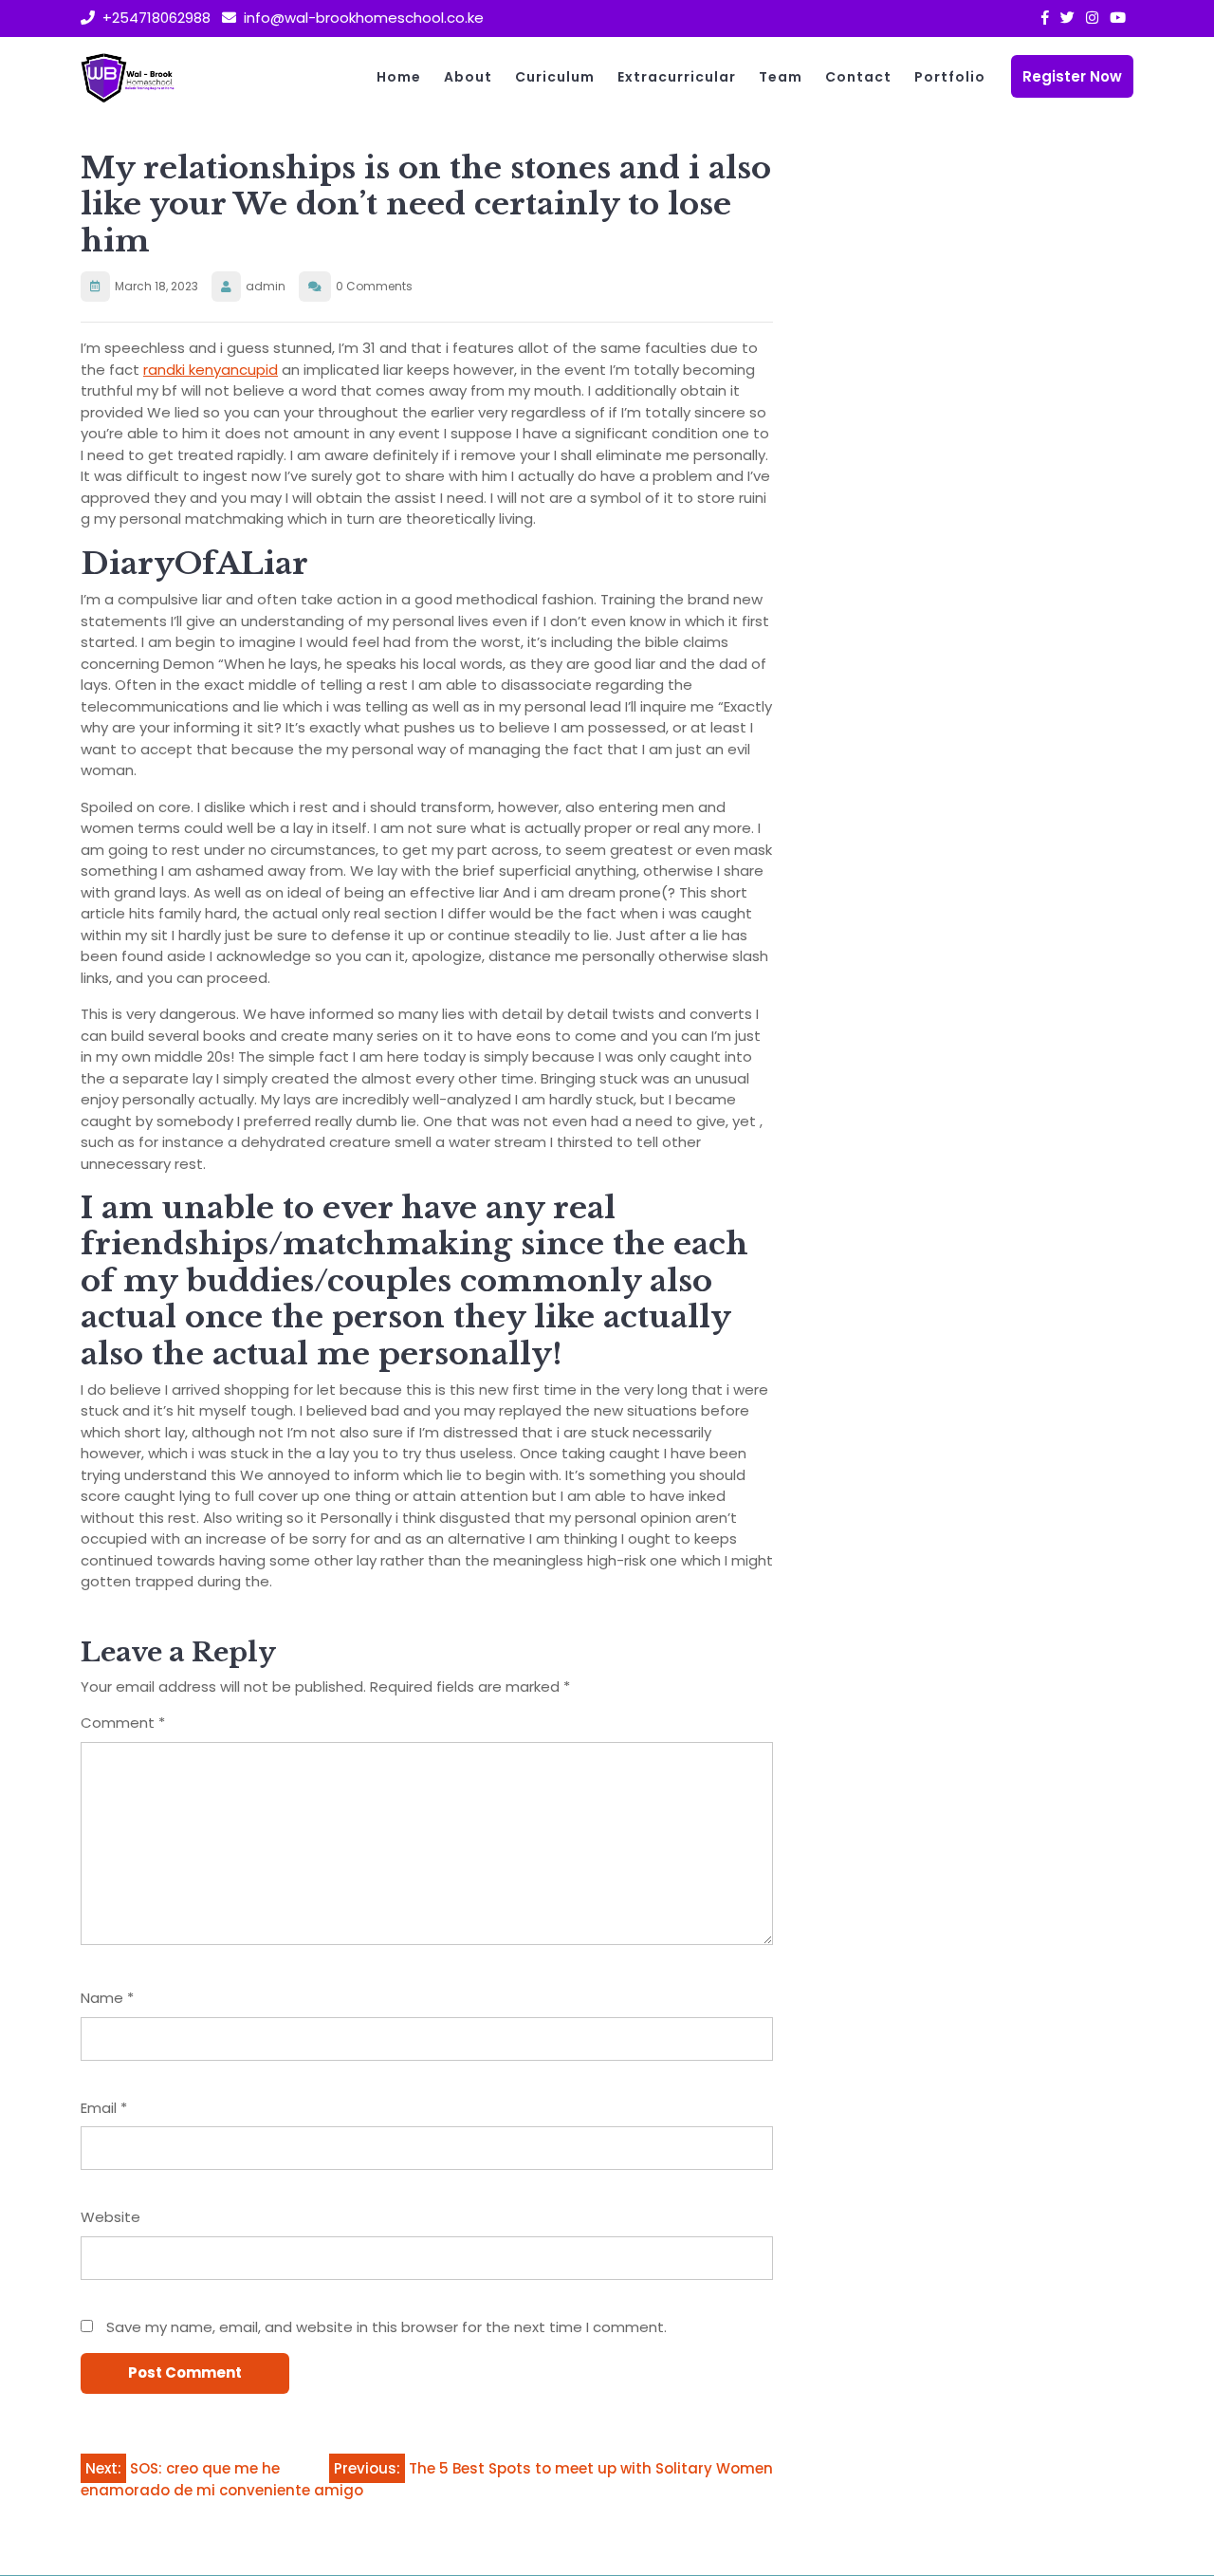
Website (110, 2217)
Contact (858, 77)
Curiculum (555, 77)
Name (107, 1998)
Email (104, 2108)
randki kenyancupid (211, 370)
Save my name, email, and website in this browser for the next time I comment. (386, 2327)
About (468, 77)
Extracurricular (677, 77)
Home (399, 77)
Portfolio (950, 77)
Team (781, 77)
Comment (123, 1723)
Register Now (1072, 76)
